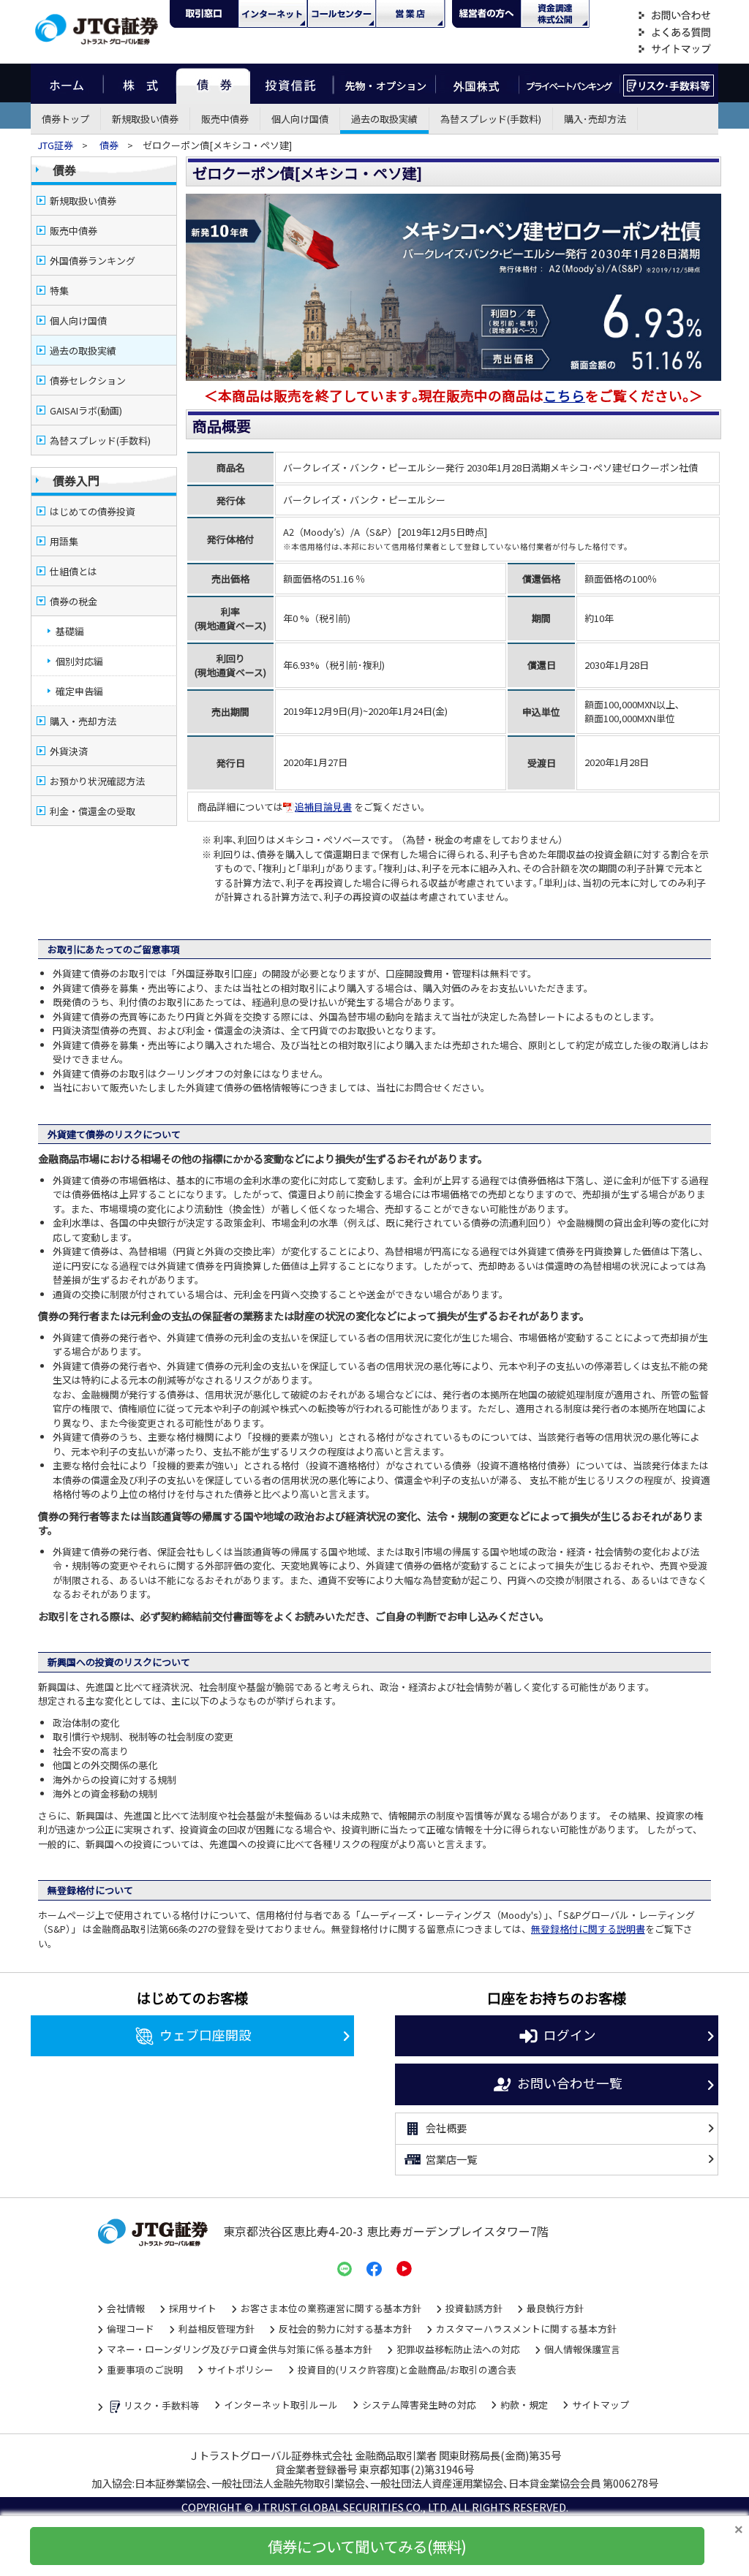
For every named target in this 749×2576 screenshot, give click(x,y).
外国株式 (477, 84)
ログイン (570, 2034)
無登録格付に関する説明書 (588, 1929)
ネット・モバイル (273, 14)
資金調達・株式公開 (555, 14)
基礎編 (70, 631)
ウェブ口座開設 (206, 2034)
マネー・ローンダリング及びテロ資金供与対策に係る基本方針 (240, 2349)
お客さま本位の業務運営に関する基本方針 (331, 2308)
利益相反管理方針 (217, 2329)
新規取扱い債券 (145, 119)
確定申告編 (79, 691)
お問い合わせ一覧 (570, 2082)
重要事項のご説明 (145, 2369)
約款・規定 (524, 2405)
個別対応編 (79, 661)
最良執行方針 (555, 2308)
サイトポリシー (240, 2369)
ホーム (67, 84)
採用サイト (193, 2308)
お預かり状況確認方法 (97, 781)
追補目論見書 (323, 807)
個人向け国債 (300, 119)
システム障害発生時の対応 (419, 2405)
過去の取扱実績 (384, 119)
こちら (564, 395)
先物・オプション (384, 84)
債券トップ (65, 119)
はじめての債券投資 (93, 511)
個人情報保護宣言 (582, 2349)
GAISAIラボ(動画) (86, 410)
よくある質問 (674, 33)
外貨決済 (69, 751)
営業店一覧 (451, 2159)
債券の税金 (74, 601)
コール (342, 14)
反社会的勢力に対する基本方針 (345, 2329)
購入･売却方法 (595, 119)
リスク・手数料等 (162, 2405)
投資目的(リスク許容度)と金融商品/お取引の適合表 (407, 2369)
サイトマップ (674, 49)
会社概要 (446, 2128)
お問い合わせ (674, 16)
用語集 (64, 541)
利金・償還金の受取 (93, 811)
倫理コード (131, 2329)
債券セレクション (88, 380)
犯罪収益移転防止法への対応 (458, 2349)
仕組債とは (74, 571)
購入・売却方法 (83, 721)
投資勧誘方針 (474, 2308)
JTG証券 (56, 145)
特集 (59, 291)
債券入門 (76, 480)
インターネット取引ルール (281, 2405)
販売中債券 (225, 119)
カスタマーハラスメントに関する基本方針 (526, 2329)
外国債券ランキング (93, 261)
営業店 (410, 14)
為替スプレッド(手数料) (491, 119)
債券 (213, 84)
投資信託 (292, 84)
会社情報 (126, 2308)
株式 (140, 84)
